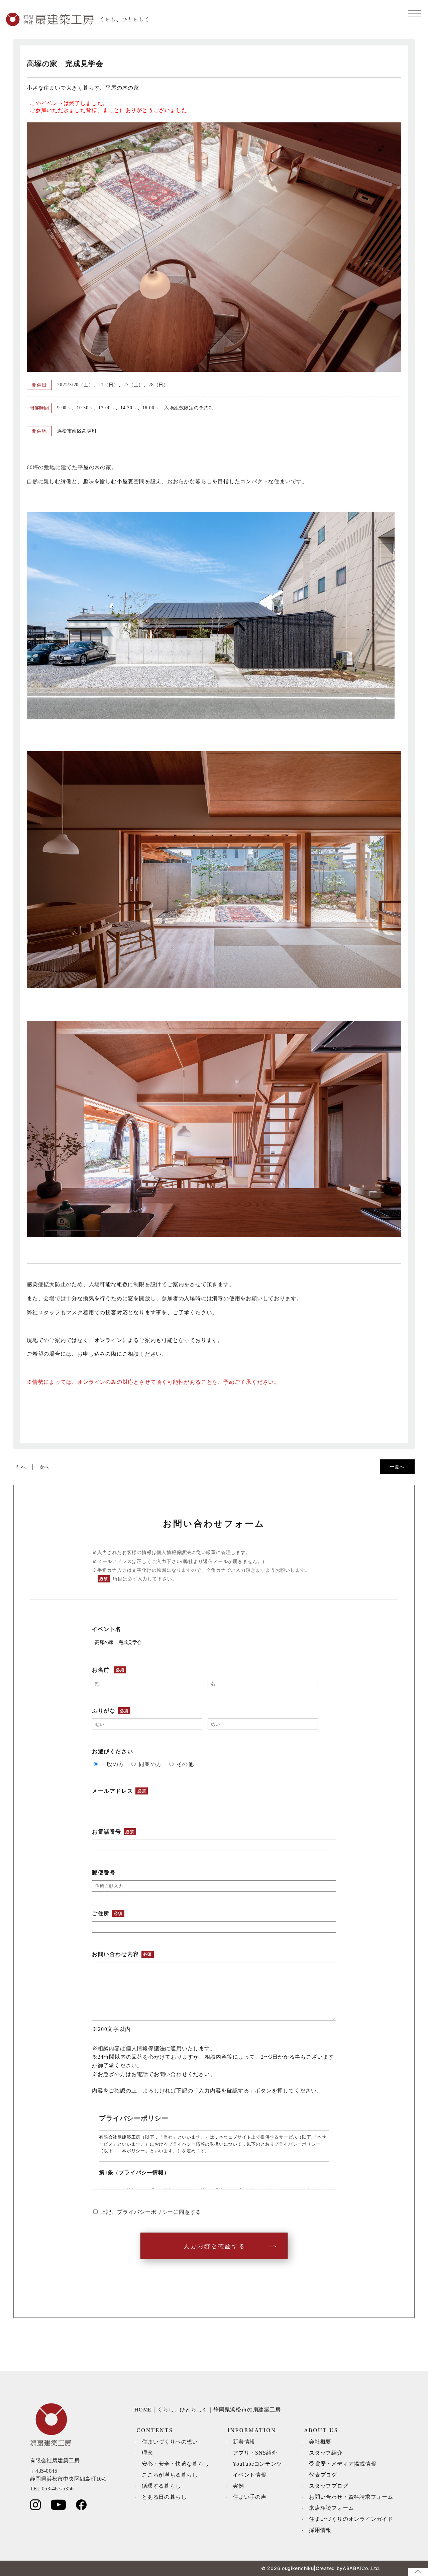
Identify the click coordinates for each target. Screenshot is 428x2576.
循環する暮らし (162, 2486)
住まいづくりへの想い (170, 2442)
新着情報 (244, 2442)
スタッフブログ (329, 2486)
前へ (21, 1467)
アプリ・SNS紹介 (255, 2453)
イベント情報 (250, 2475)
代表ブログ (323, 2475)
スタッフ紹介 (326, 2453)
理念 (147, 2453)
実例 (238, 2486)
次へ (44, 1467)
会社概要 (320, 2442)
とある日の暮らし (164, 2497)
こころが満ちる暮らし (170, 2475)
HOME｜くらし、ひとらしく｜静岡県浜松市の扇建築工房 (208, 2410)
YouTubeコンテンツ (257, 2464)
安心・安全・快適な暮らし (176, 2464)
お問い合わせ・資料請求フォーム (351, 2497)
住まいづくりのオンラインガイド (351, 2519)
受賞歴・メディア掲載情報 (343, 2464)
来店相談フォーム (331, 2508)
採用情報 (320, 2530)
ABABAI (352, 2568)
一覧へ (397, 1467)
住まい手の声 (250, 2497)
